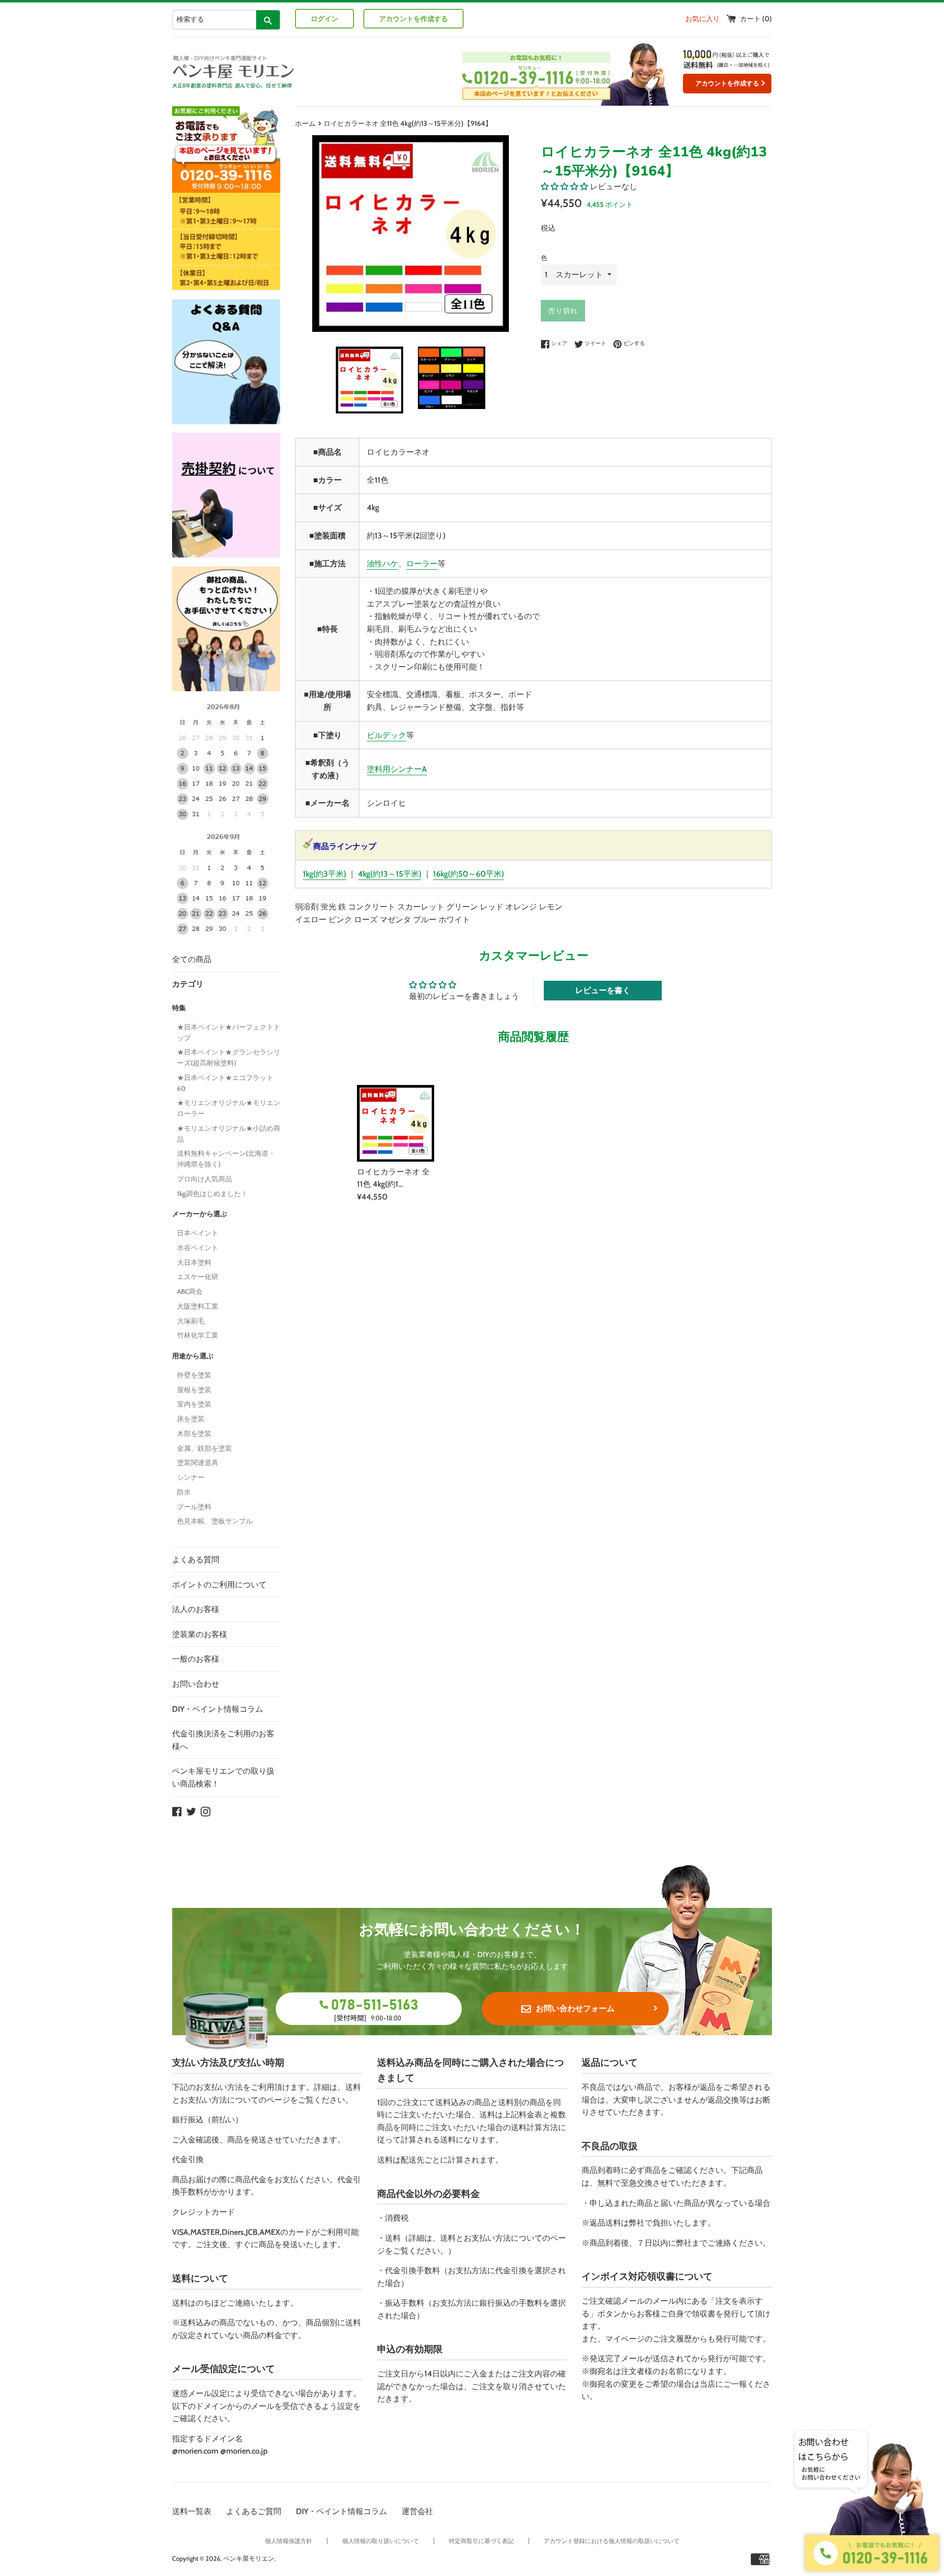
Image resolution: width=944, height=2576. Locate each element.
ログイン (324, 19)
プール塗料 (194, 1507)
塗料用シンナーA (397, 769)
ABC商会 (190, 1291)
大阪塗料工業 (198, 1306)
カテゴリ (188, 984)
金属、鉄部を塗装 (205, 1448)
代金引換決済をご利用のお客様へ (223, 1740)
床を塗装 (191, 1419)
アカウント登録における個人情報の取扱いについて (612, 2541)
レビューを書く (603, 990)
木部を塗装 (194, 1434)
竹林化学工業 (198, 1335)
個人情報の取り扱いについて (381, 2541)
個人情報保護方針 (289, 2541)
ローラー (422, 564)
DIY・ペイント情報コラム (218, 1709)
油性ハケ (383, 564)
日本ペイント (198, 1233)
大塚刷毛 (191, 1321)
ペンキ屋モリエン (249, 2559)
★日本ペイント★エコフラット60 (225, 1083)
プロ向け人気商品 (205, 1179)
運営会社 (417, 2511)
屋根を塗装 (194, 1390)
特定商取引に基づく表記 (481, 2541)
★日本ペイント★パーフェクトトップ (229, 1032)
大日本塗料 (194, 1262)
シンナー (191, 1477)
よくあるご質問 (254, 2511)
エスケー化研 (198, 1277)
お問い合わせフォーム (575, 2008)
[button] (564, 187)
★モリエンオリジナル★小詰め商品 (229, 1134)
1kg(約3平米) (324, 874)
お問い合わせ (196, 1684)
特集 (179, 1008)
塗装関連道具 (198, 1463)
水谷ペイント (198, 1248)
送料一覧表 (192, 2511)
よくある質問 (196, 1560)
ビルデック (386, 735)
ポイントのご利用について (219, 1585)
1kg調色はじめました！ (212, 1194)
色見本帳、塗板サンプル (215, 1521)
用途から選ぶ (193, 1356)
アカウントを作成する (413, 19)
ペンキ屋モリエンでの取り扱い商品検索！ (223, 1777)
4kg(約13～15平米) (390, 874)
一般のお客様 (196, 1659)
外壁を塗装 (194, 1375)
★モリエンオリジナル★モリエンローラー (229, 1108)
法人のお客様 (196, 1609)
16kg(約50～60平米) (469, 874)
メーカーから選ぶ (200, 1214)
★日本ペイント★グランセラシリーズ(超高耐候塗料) (229, 1057)
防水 (184, 1492)
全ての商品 (192, 959)
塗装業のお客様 (200, 1634)
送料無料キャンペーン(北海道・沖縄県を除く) (226, 1159)
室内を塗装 (194, 1404)
